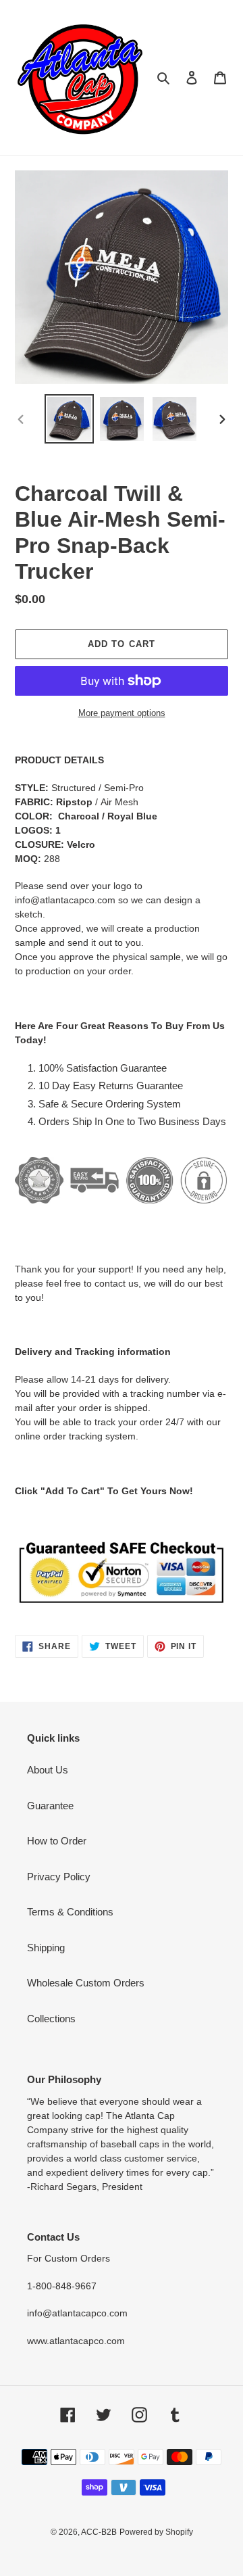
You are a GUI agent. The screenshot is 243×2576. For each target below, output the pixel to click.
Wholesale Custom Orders (86, 1983)
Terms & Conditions (70, 1912)
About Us (48, 1770)
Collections (51, 2019)
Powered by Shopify (156, 2532)
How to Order (57, 1841)
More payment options (122, 713)
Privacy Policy (59, 1877)
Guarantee (50, 1806)
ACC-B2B (99, 2532)
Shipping (46, 1948)
